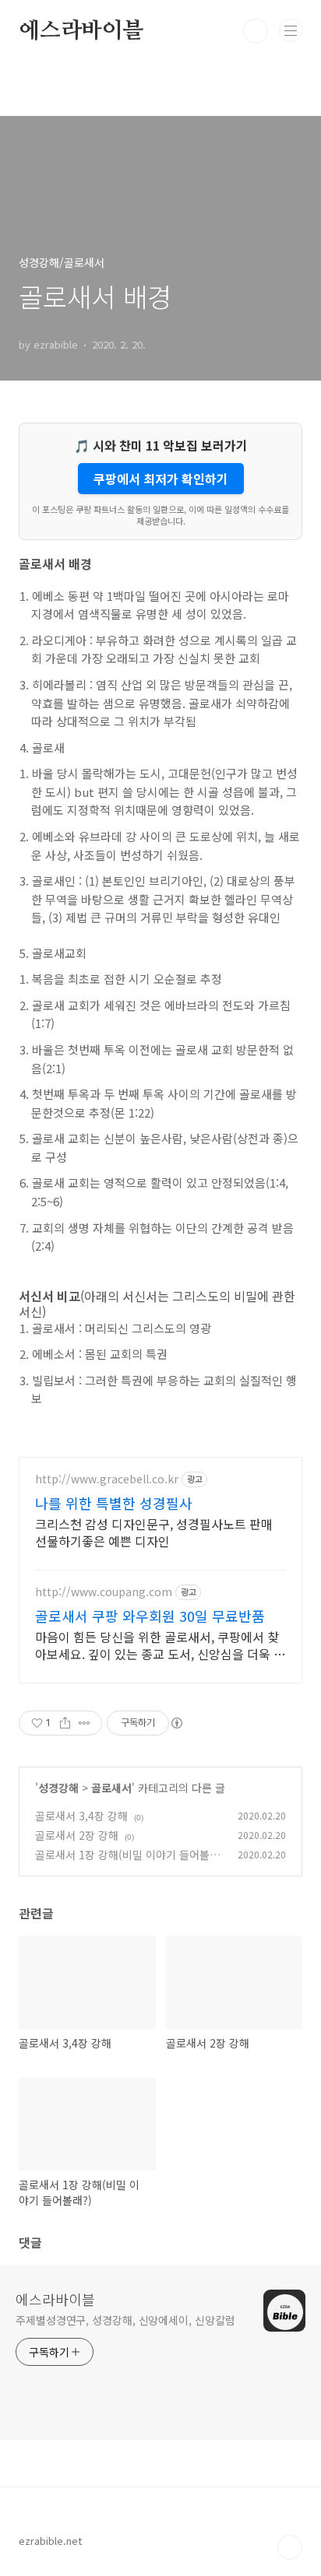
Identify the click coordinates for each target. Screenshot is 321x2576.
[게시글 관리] (85, 1723)
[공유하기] (65, 1723)
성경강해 (58, 1788)
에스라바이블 (81, 31)
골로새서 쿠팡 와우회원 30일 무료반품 (150, 1616)
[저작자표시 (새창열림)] (176, 1723)
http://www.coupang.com (104, 1592)
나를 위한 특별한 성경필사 (114, 1503)
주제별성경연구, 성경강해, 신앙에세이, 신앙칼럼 (125, 2320)
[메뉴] (291, 30)
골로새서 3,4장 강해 (81, 1816)
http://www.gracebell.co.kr (107, 1479)
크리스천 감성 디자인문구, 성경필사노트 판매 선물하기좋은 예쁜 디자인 (154, 1532)
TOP (290, 2547)
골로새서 (111, 1788)
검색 (256, 31)
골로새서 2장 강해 (77, 1835)
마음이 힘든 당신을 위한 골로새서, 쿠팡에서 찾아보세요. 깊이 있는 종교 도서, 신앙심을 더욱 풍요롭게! (160, 1645)
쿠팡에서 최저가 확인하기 (161, 479)
